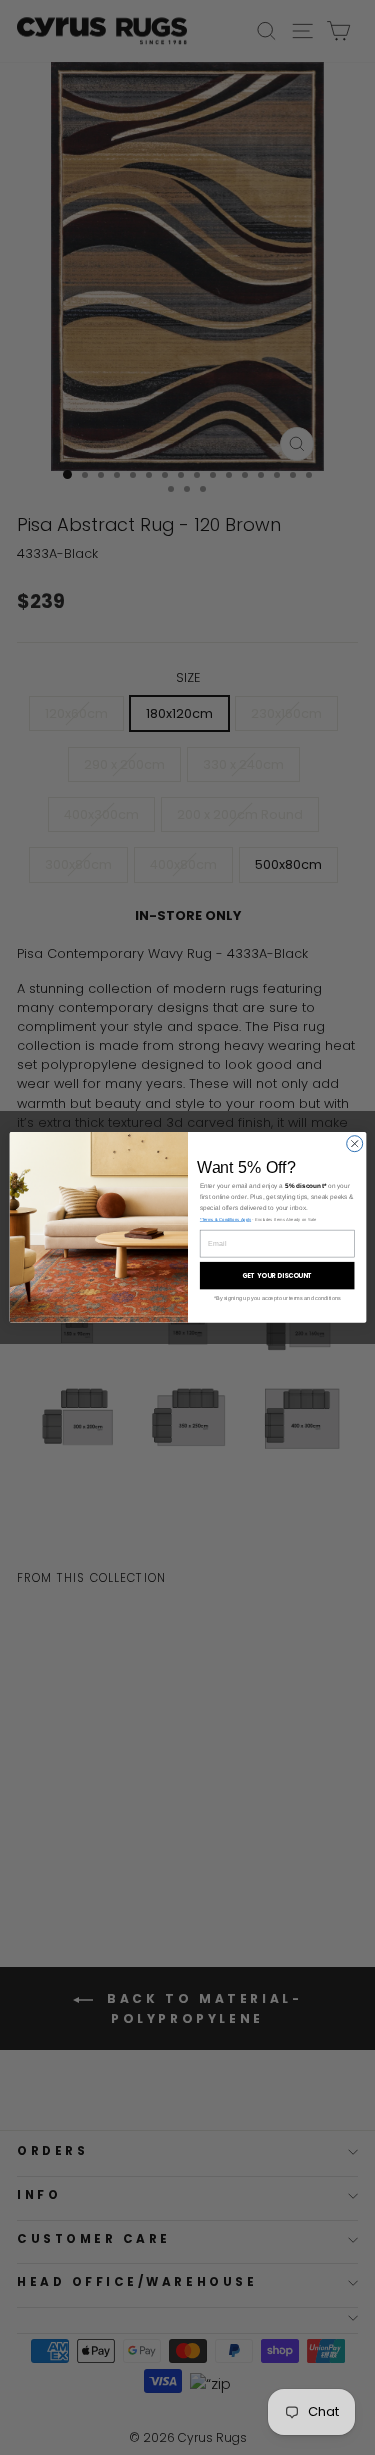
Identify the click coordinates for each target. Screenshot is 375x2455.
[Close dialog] (354, 1144)
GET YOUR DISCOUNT (276, 1275)
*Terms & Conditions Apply (224, 1219)
